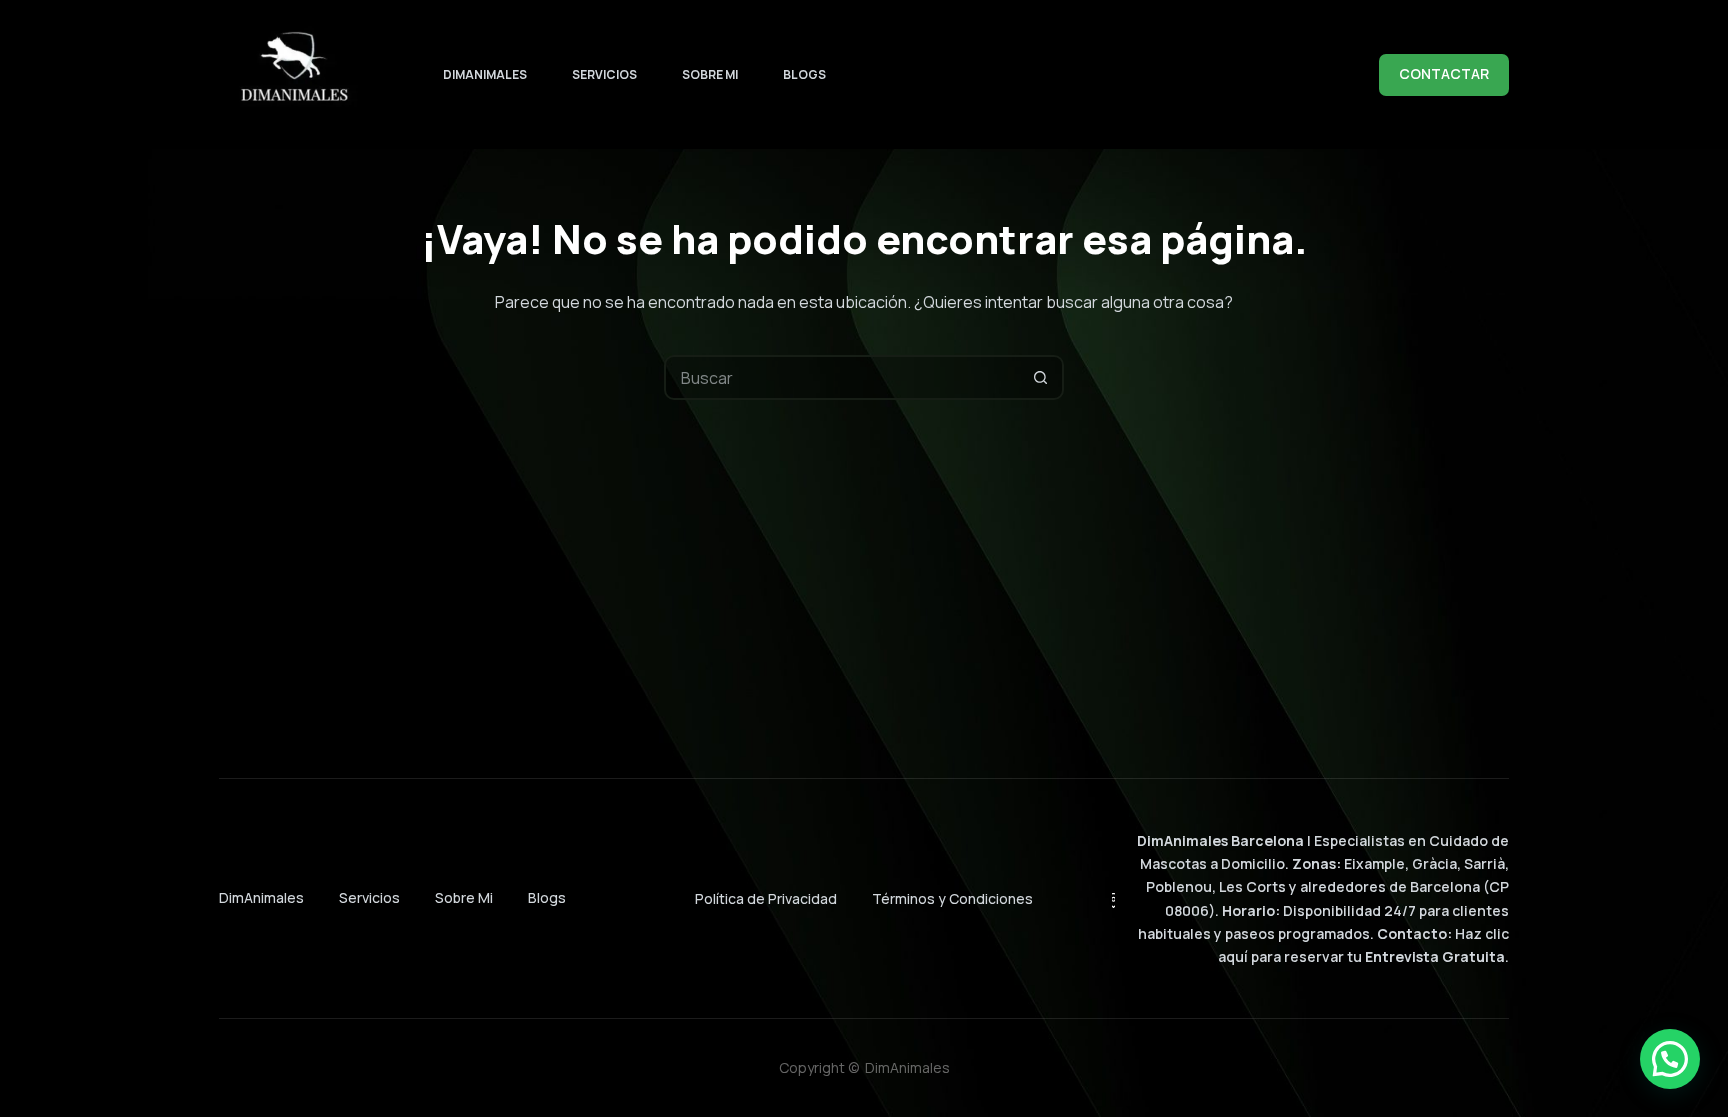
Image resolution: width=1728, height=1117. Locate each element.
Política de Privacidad (766, 898)
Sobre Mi (710, 74)
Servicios (604, 74)
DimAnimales (485, 74)
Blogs (804, 74)
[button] (1670, 1059)
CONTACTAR (1444, 73)
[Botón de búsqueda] (1041, 377)
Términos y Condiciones (952, 898)
